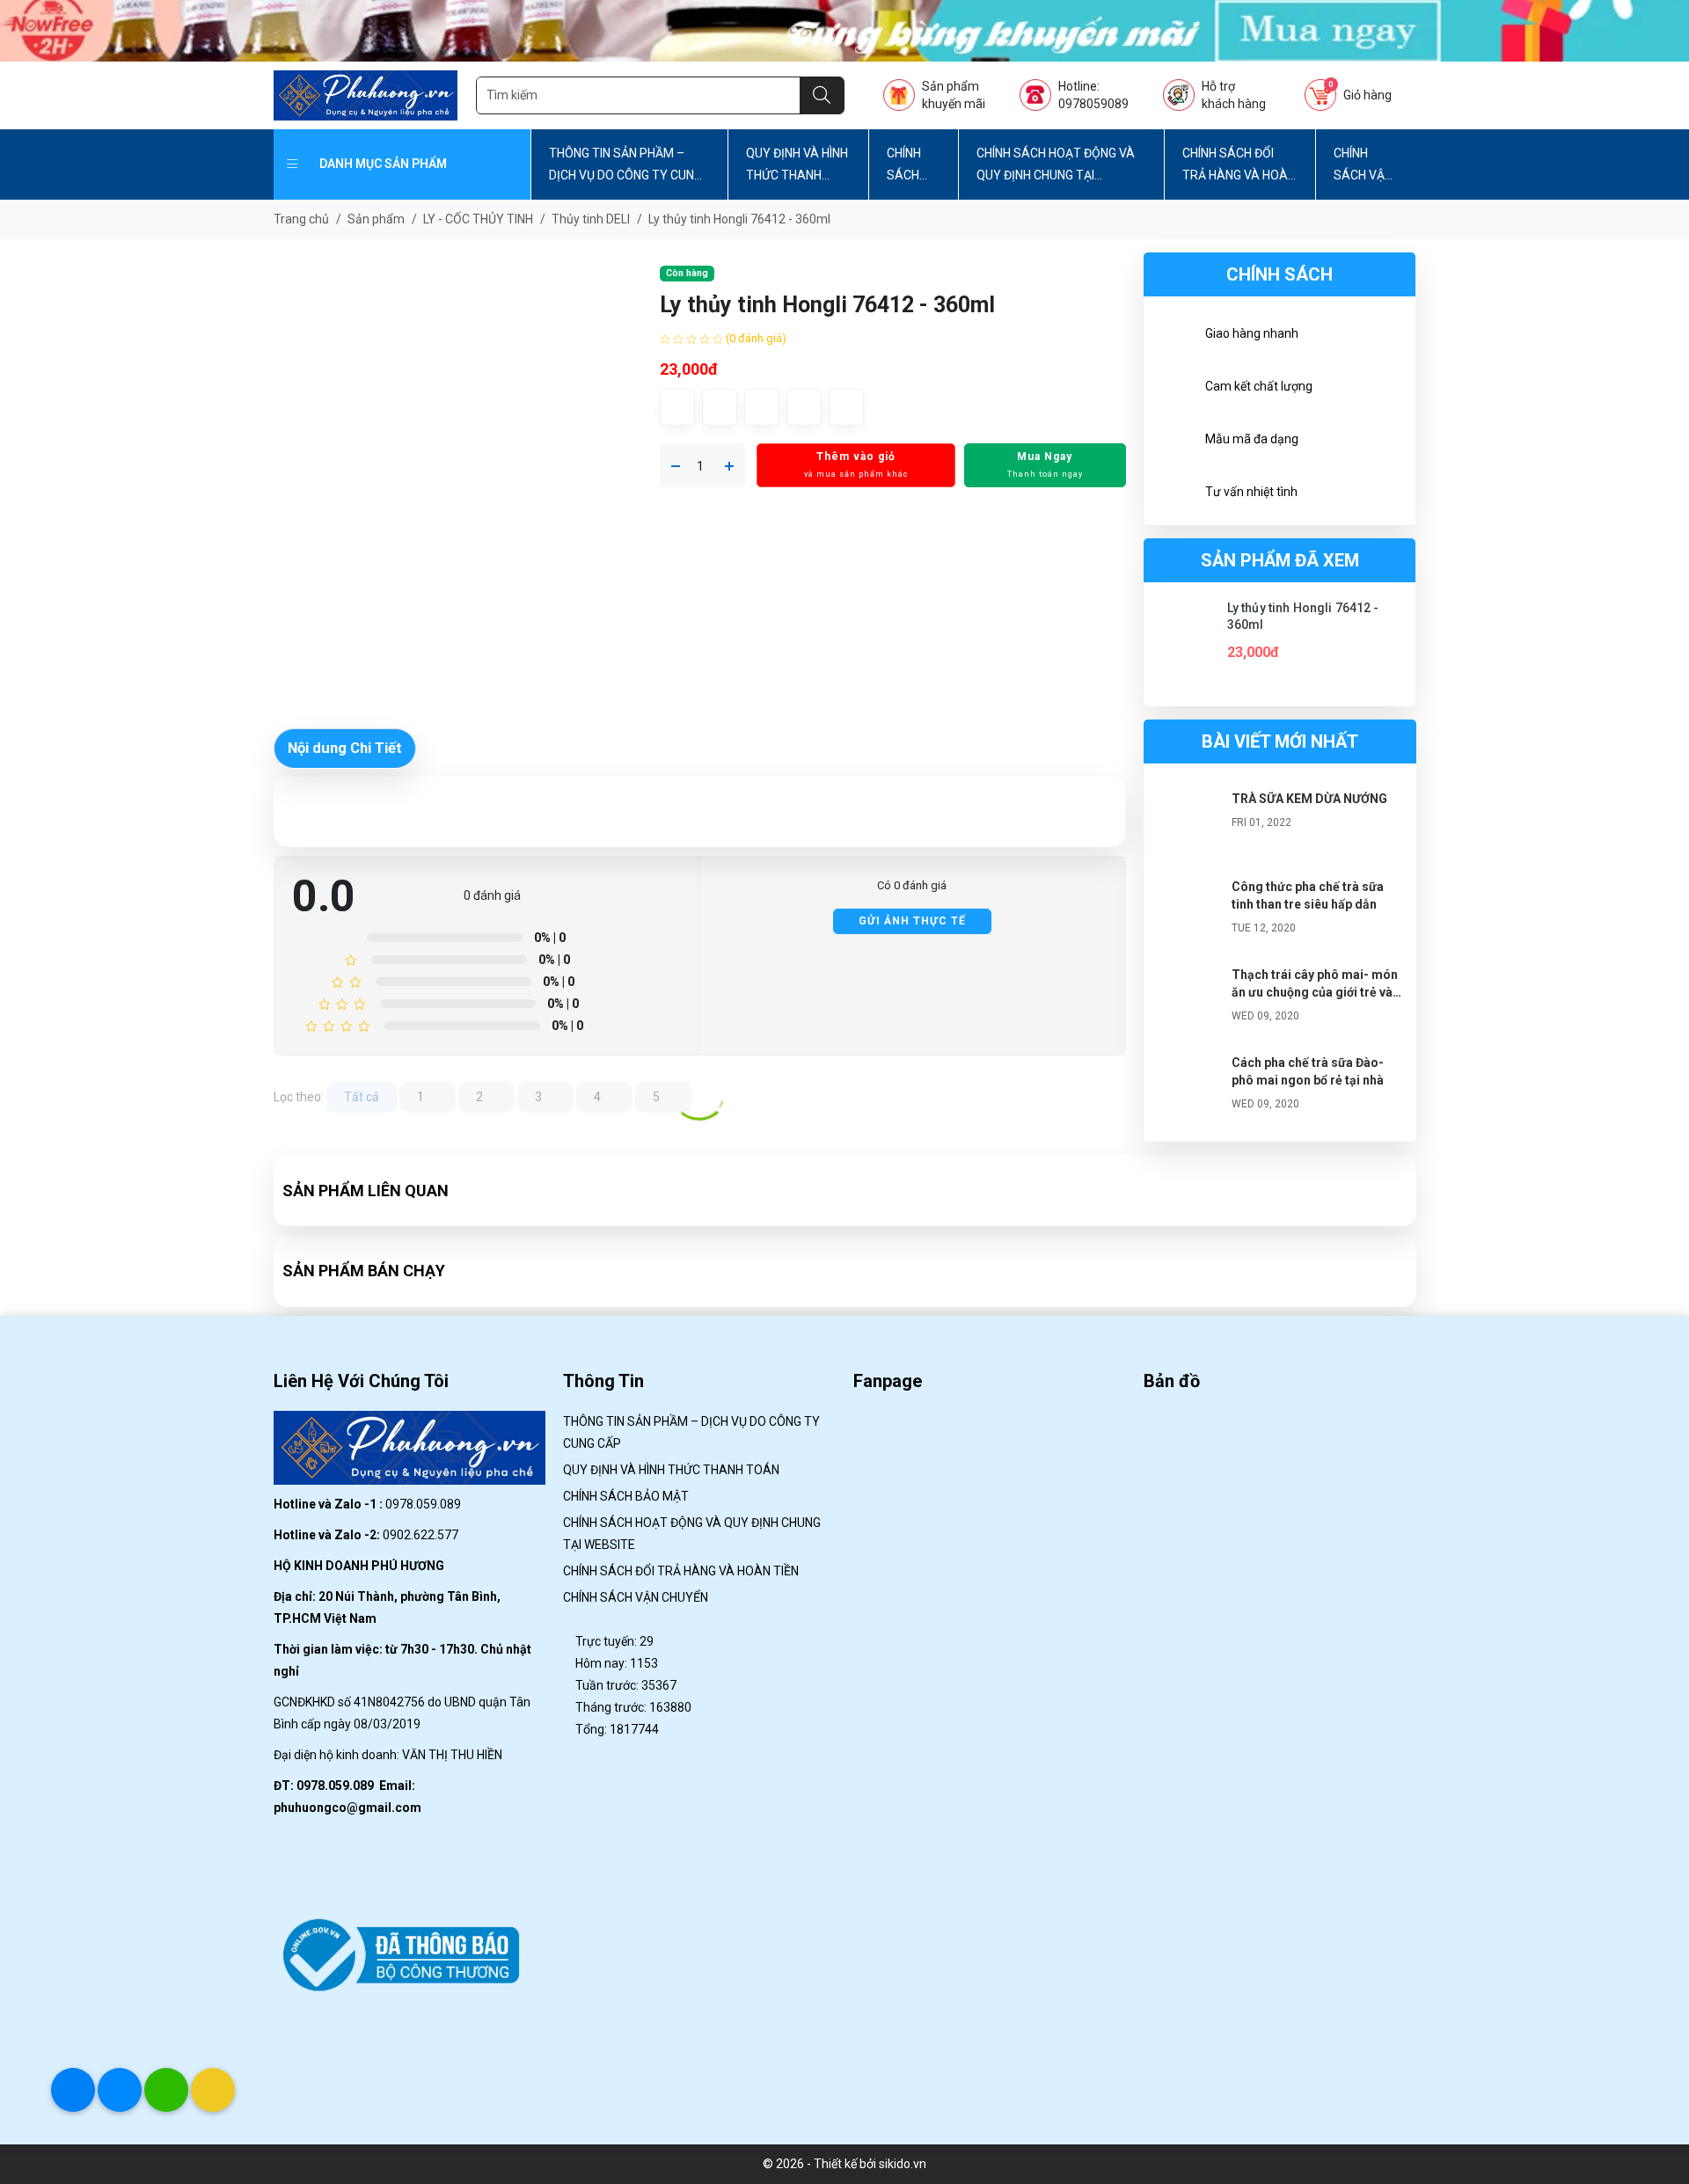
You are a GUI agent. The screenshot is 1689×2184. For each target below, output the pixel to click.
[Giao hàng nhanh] (1174, 336)
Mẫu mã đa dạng (1252, 439)
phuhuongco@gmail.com (347, 1808)
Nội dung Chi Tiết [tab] (345, 748)
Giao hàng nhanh (1252, 333)
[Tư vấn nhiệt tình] (1174, 494)
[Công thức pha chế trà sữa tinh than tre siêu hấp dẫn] (1188, 913)
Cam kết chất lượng (1259, 386)
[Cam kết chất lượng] (1174, 389)
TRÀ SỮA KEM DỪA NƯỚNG (1309, 799)
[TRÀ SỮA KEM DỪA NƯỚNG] (1188, 825)
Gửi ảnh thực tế (912, 921)
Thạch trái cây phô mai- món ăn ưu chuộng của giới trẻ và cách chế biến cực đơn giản (1315, 992)
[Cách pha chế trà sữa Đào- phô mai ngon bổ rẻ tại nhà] (1188, 1089)
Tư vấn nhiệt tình (1251, 492)
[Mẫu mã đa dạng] (1174, 442)
